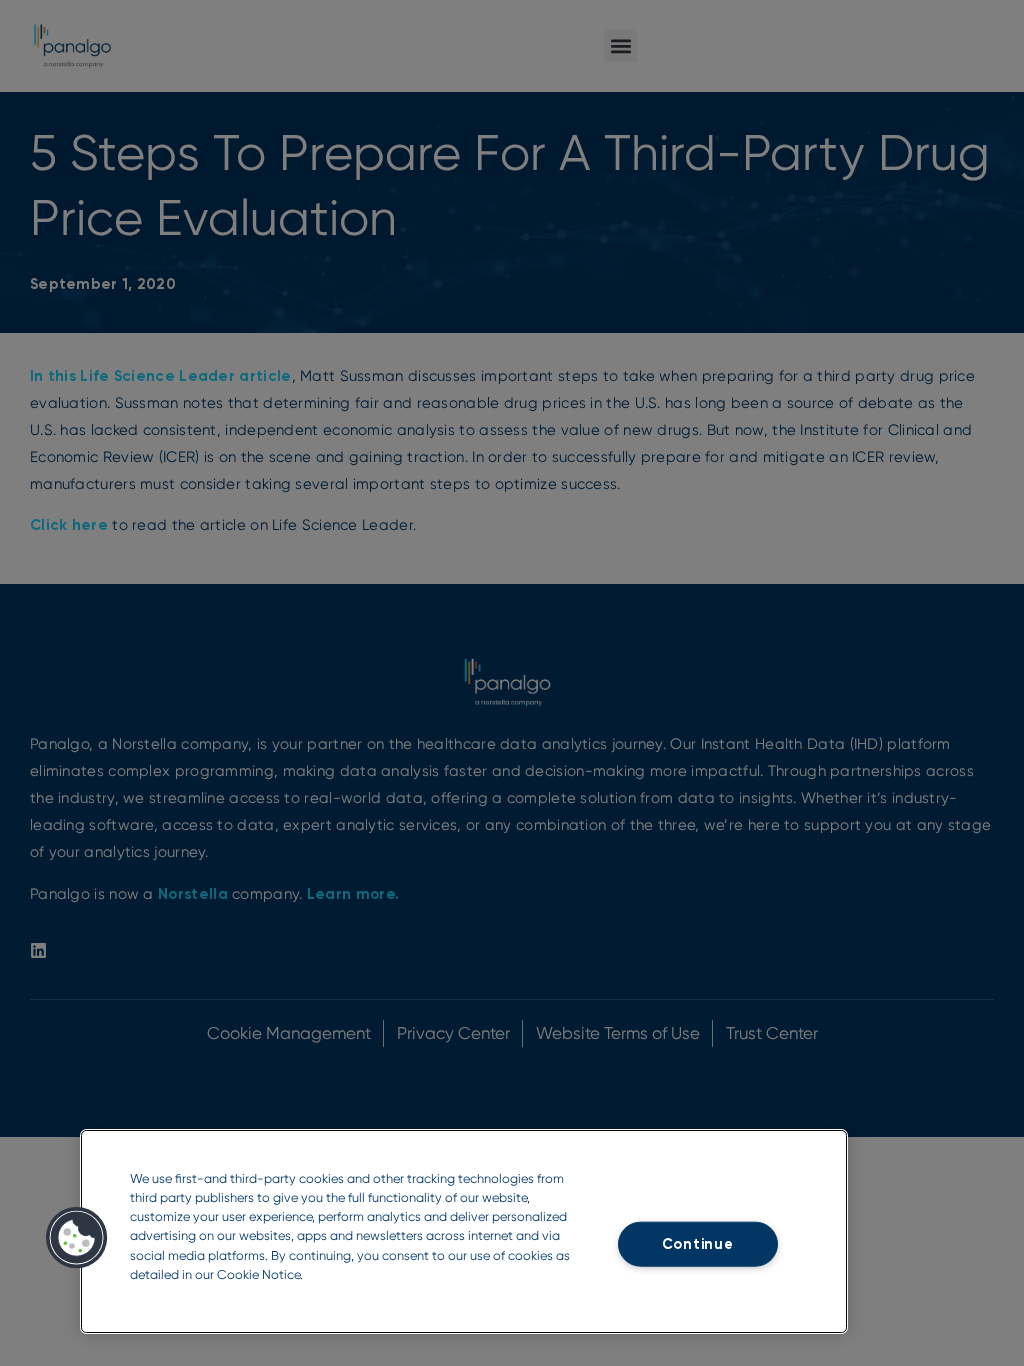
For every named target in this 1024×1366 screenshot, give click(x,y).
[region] (464, 1231)
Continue (698, 1244)
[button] (77, 1238)
